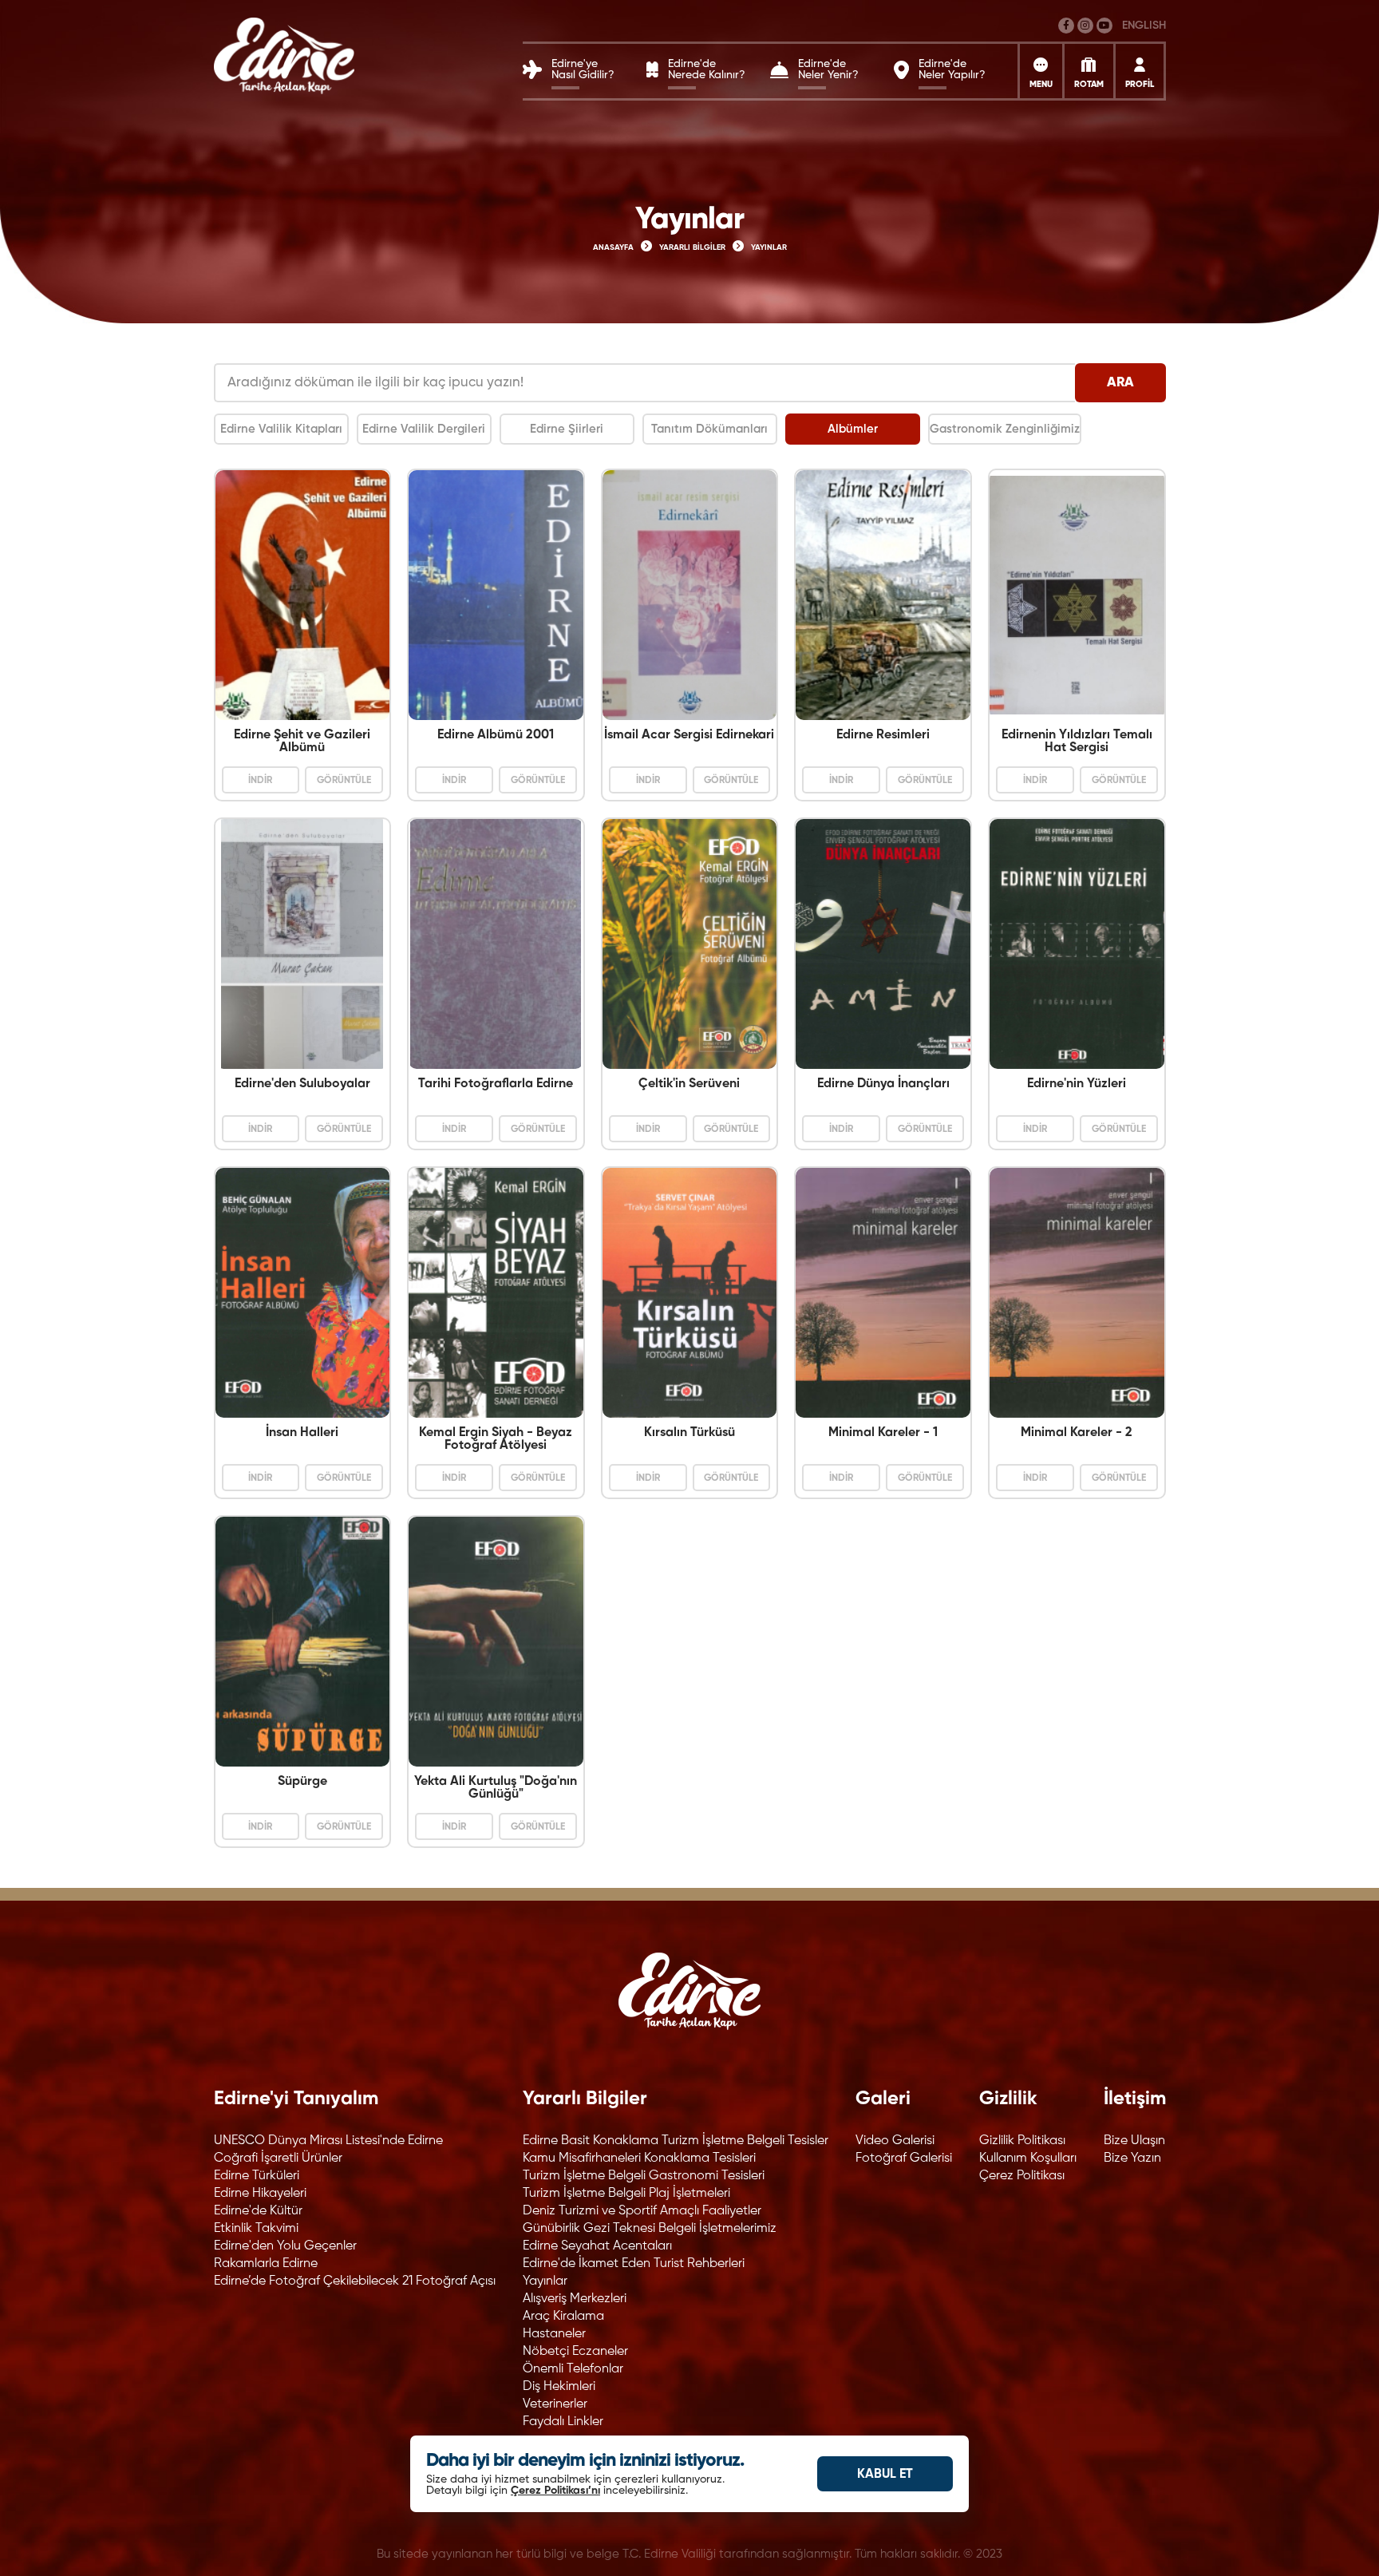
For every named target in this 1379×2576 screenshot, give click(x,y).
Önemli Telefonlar (573, 2369)
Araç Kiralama (563, 2317)
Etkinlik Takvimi (256, 2229)
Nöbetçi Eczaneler (575, 2352)
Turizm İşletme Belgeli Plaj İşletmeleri (626, 2194)
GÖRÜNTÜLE (344, 781)
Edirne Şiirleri (567, 429)
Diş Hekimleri (559, 2387)
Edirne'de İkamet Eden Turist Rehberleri (634, 2264)
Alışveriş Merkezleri (575, 2299)
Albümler (853, 429)
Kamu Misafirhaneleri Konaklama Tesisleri (639, 2159)
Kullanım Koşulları (1028, 2159)
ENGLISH (1144, 26)
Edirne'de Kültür (258, 2211)
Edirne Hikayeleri (260, 2194)
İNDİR (260, 781)
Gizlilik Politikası (1022, 2141)
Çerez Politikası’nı (555, 2491)
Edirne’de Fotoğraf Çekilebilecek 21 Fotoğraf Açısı (355, 2281)
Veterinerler (555, 2404)
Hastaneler (554, 2334)
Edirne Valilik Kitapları (281, 429)
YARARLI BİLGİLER (692, 247)
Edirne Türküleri (257, 2176)
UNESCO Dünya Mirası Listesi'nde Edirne (328, 2141)
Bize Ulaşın (1134, 2141)
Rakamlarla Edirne (266, 2264)
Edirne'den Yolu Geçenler (285, 2246)
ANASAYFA (613, 247)
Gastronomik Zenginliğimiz (1005, 429)
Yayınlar (545, 2281)
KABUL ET (885, 2475)
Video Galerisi (895, 2141)
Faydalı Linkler (563, 2422)
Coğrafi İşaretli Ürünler (278, 2159)
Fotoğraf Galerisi (904, 2159)
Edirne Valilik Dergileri (424, 429)
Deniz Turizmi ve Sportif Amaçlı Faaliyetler (642, 2211)
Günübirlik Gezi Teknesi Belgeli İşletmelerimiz (650, 2229)
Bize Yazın (1132, 2159)
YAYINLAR (769, 247)
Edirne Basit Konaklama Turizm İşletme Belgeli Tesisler (676, 2141)
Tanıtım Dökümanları (709, 429)
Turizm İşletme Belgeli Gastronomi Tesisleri (644, 2176)
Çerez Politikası (1022, 2176)
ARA (1120, 383)
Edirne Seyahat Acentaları (597, 2246)
